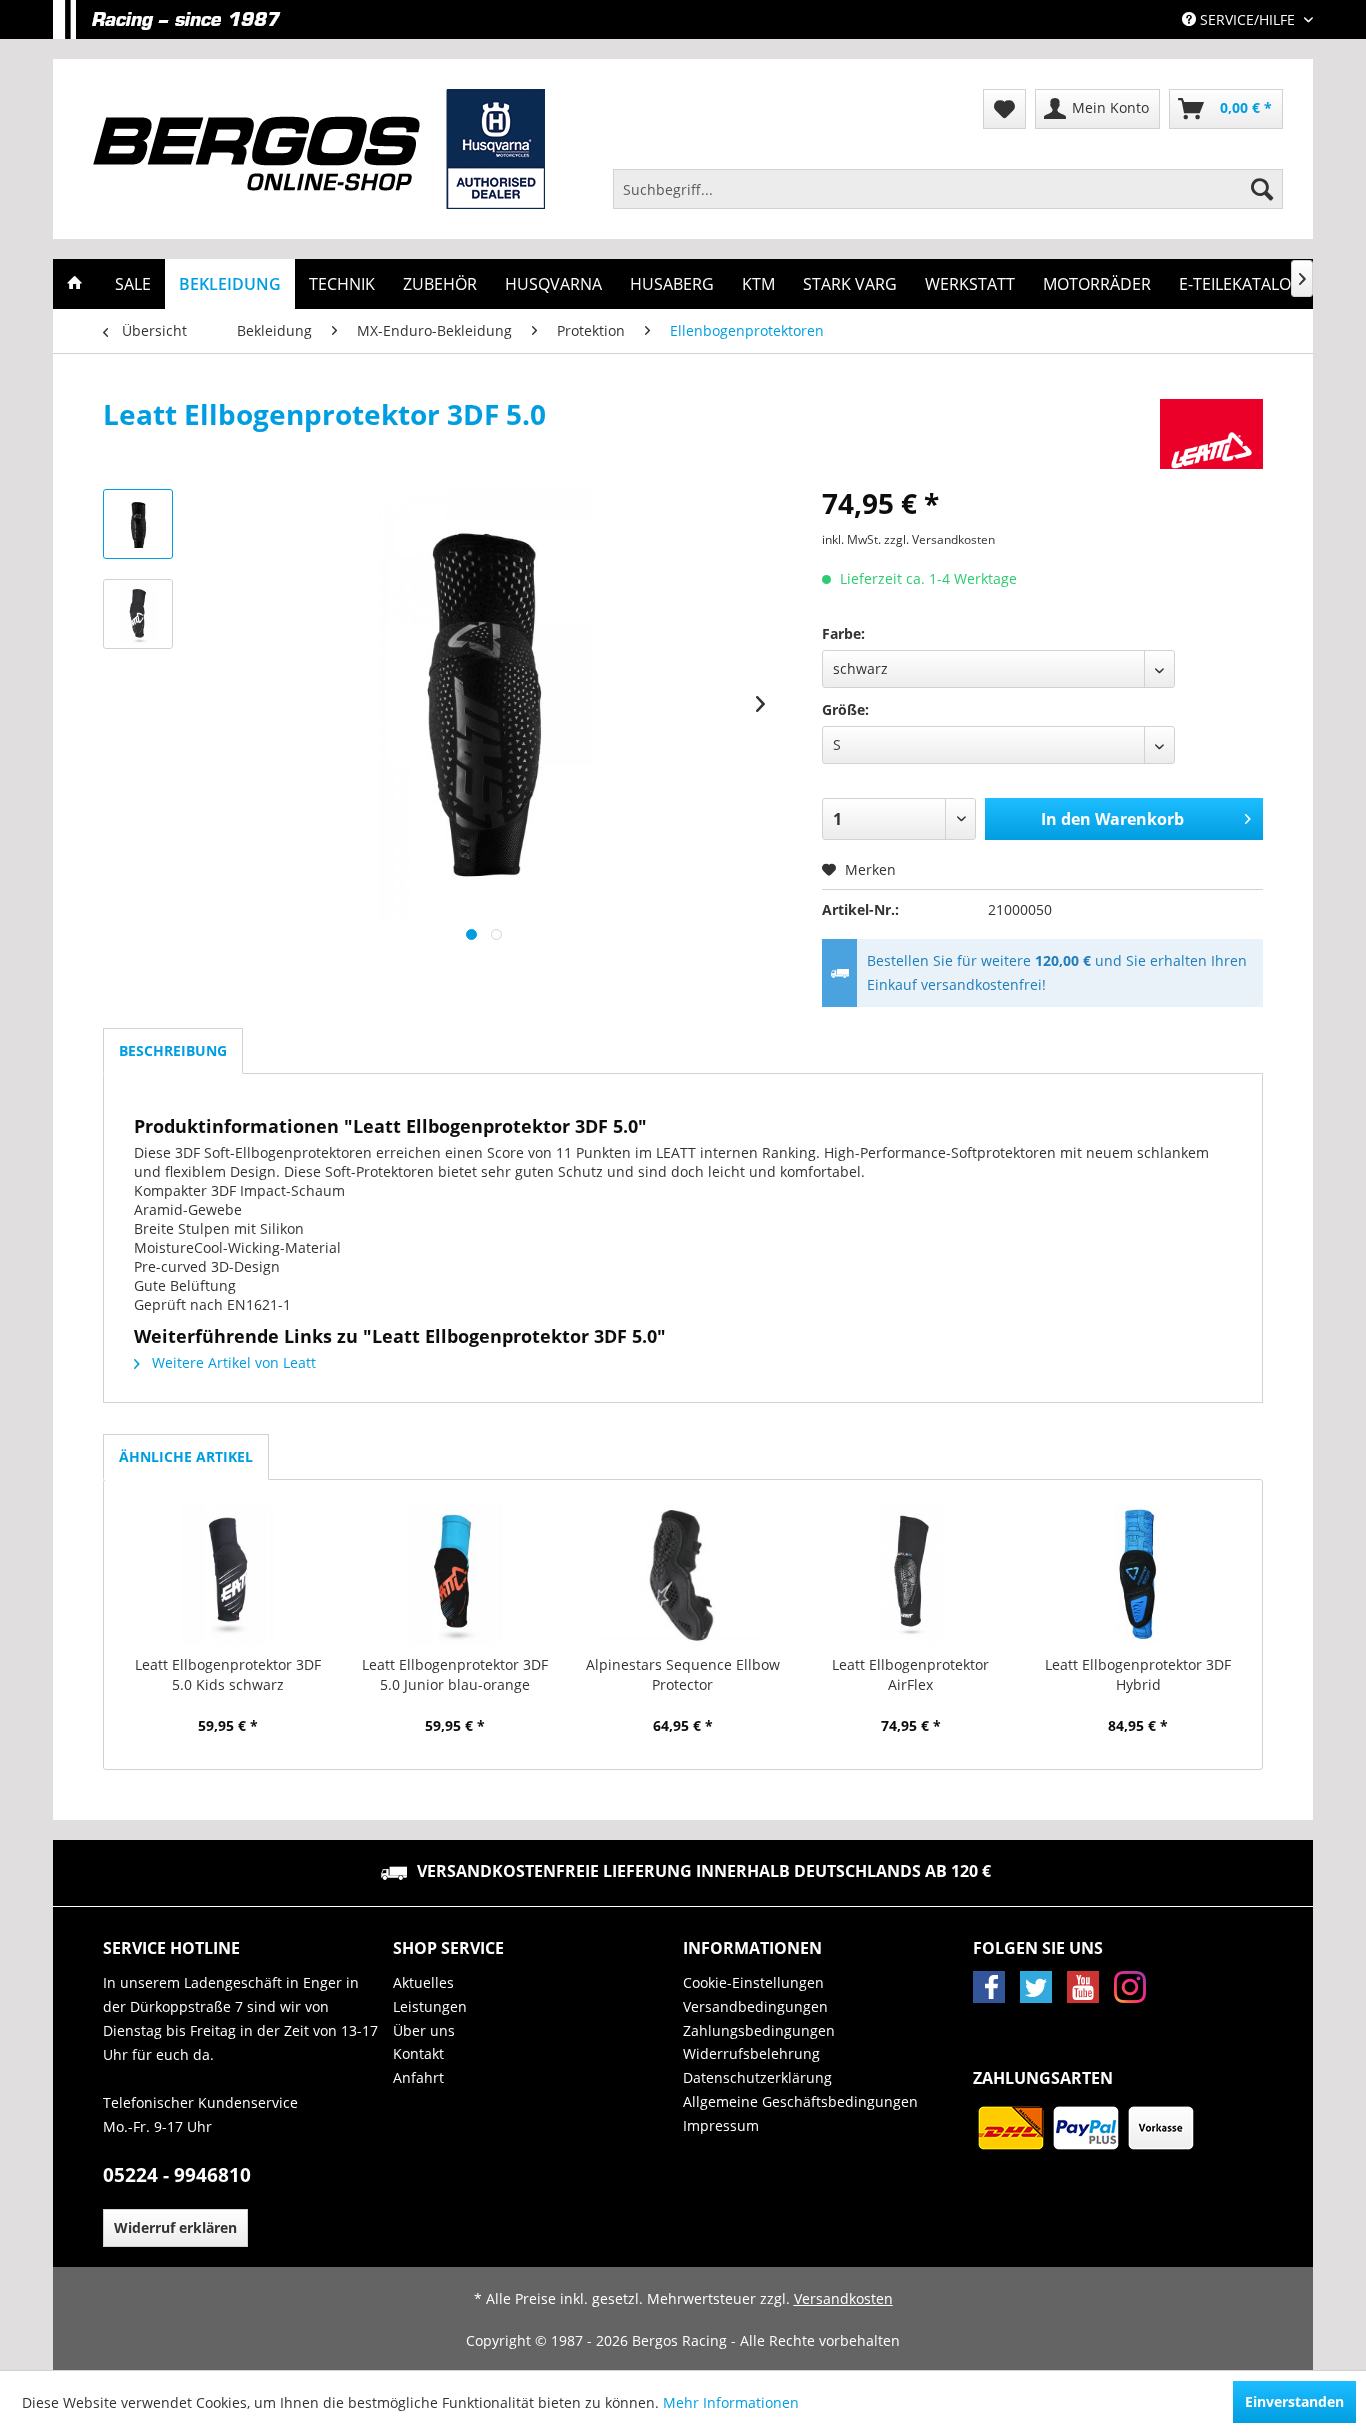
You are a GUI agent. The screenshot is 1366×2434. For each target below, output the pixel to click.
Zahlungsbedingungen (759, 2030)
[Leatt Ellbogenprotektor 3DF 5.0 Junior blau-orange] (456, 1575)
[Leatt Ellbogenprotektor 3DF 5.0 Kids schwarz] (228, 1575)
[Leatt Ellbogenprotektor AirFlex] (911, 1575)
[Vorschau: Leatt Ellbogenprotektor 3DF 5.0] (138, 524)
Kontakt (418, 2053)
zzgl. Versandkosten (939, 539)
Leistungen (430, 2006)
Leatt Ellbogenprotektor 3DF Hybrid (1138, 1674)
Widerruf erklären (175, 2227)
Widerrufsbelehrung (751, 2053)
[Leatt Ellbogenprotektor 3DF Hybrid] (1138, 1575)
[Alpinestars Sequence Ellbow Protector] (683, 1575)
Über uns (424, 2030)
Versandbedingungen (755, 2006)
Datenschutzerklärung (757, 2077)
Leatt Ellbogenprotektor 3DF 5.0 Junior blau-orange (455, 1674)
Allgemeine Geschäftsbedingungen (800, 2101)
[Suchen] (1262, 189)
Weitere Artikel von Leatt (232, 1362)
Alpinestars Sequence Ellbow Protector (683, 1674)
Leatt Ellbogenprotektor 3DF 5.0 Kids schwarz (228, 1674)
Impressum (721, 2125)
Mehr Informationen (731, 2402)
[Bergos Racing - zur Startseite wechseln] (319, 149)
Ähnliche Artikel (186, 1456)
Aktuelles (423, 1982)
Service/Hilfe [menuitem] (1247, 19)
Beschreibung (173, 1050)
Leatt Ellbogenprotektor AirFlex (910, 1674)
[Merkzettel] (1004, 109)
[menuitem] (948, 189)
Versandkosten (843, 2298)
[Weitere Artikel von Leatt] (1211, 434)
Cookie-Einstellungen (753, 1982)
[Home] (75, 284)
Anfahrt (418, 2077)
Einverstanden (1294, 2401)
